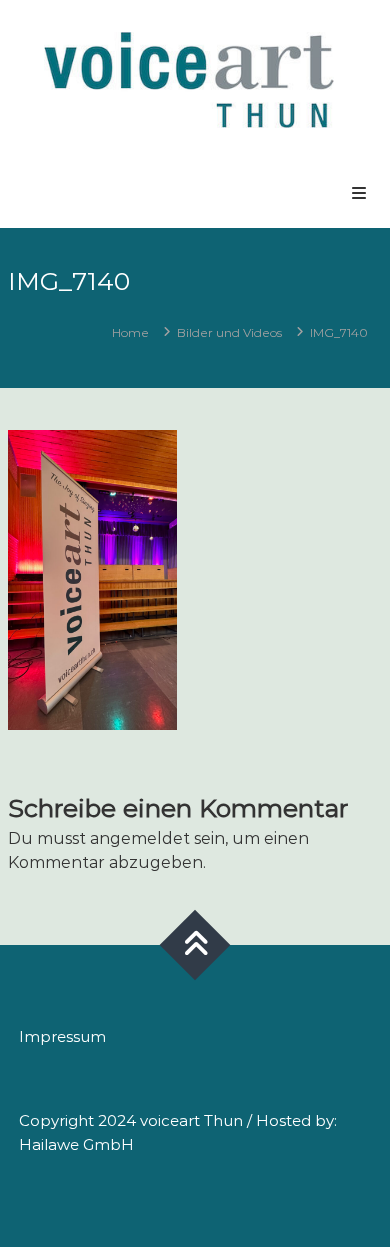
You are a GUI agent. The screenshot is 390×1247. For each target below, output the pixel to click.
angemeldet (140, 838)
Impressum (62, 1036)
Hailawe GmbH (76, 1144)
